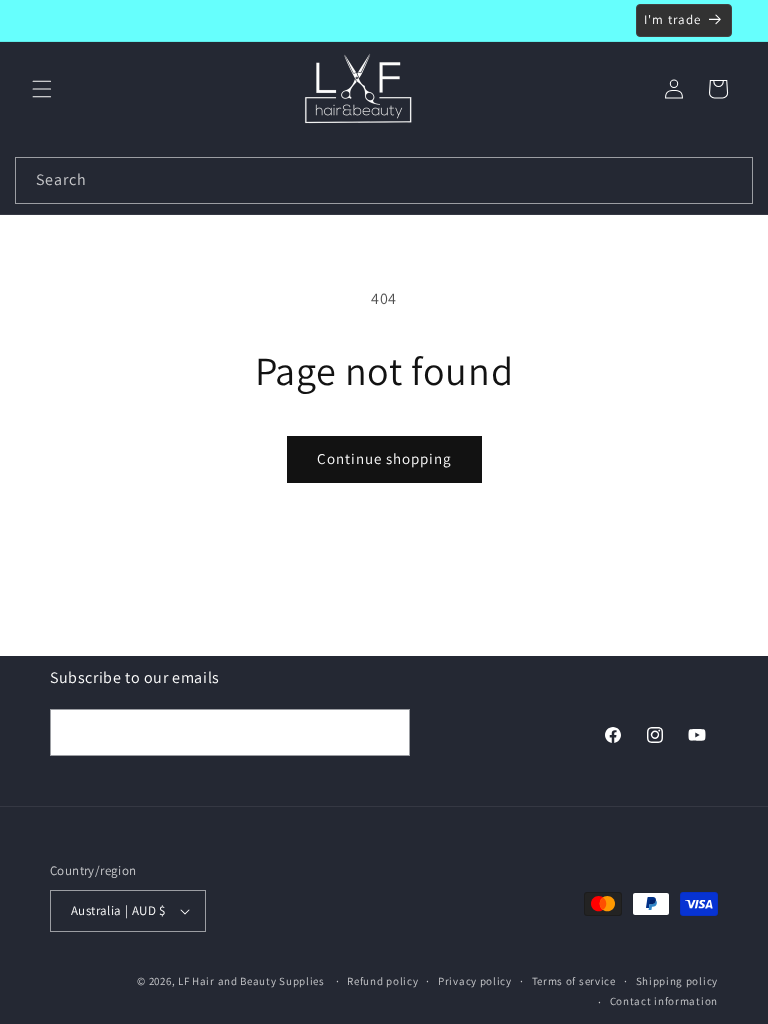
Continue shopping (384, 458)
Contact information (664, 1001)
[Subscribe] (387, 732)
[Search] (730, 180)
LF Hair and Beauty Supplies (251, 981)
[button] (42, 89)
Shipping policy (677, 981)
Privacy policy (475, 981)
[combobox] (384, 180)
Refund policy (382, 981)
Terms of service (574, 981)
